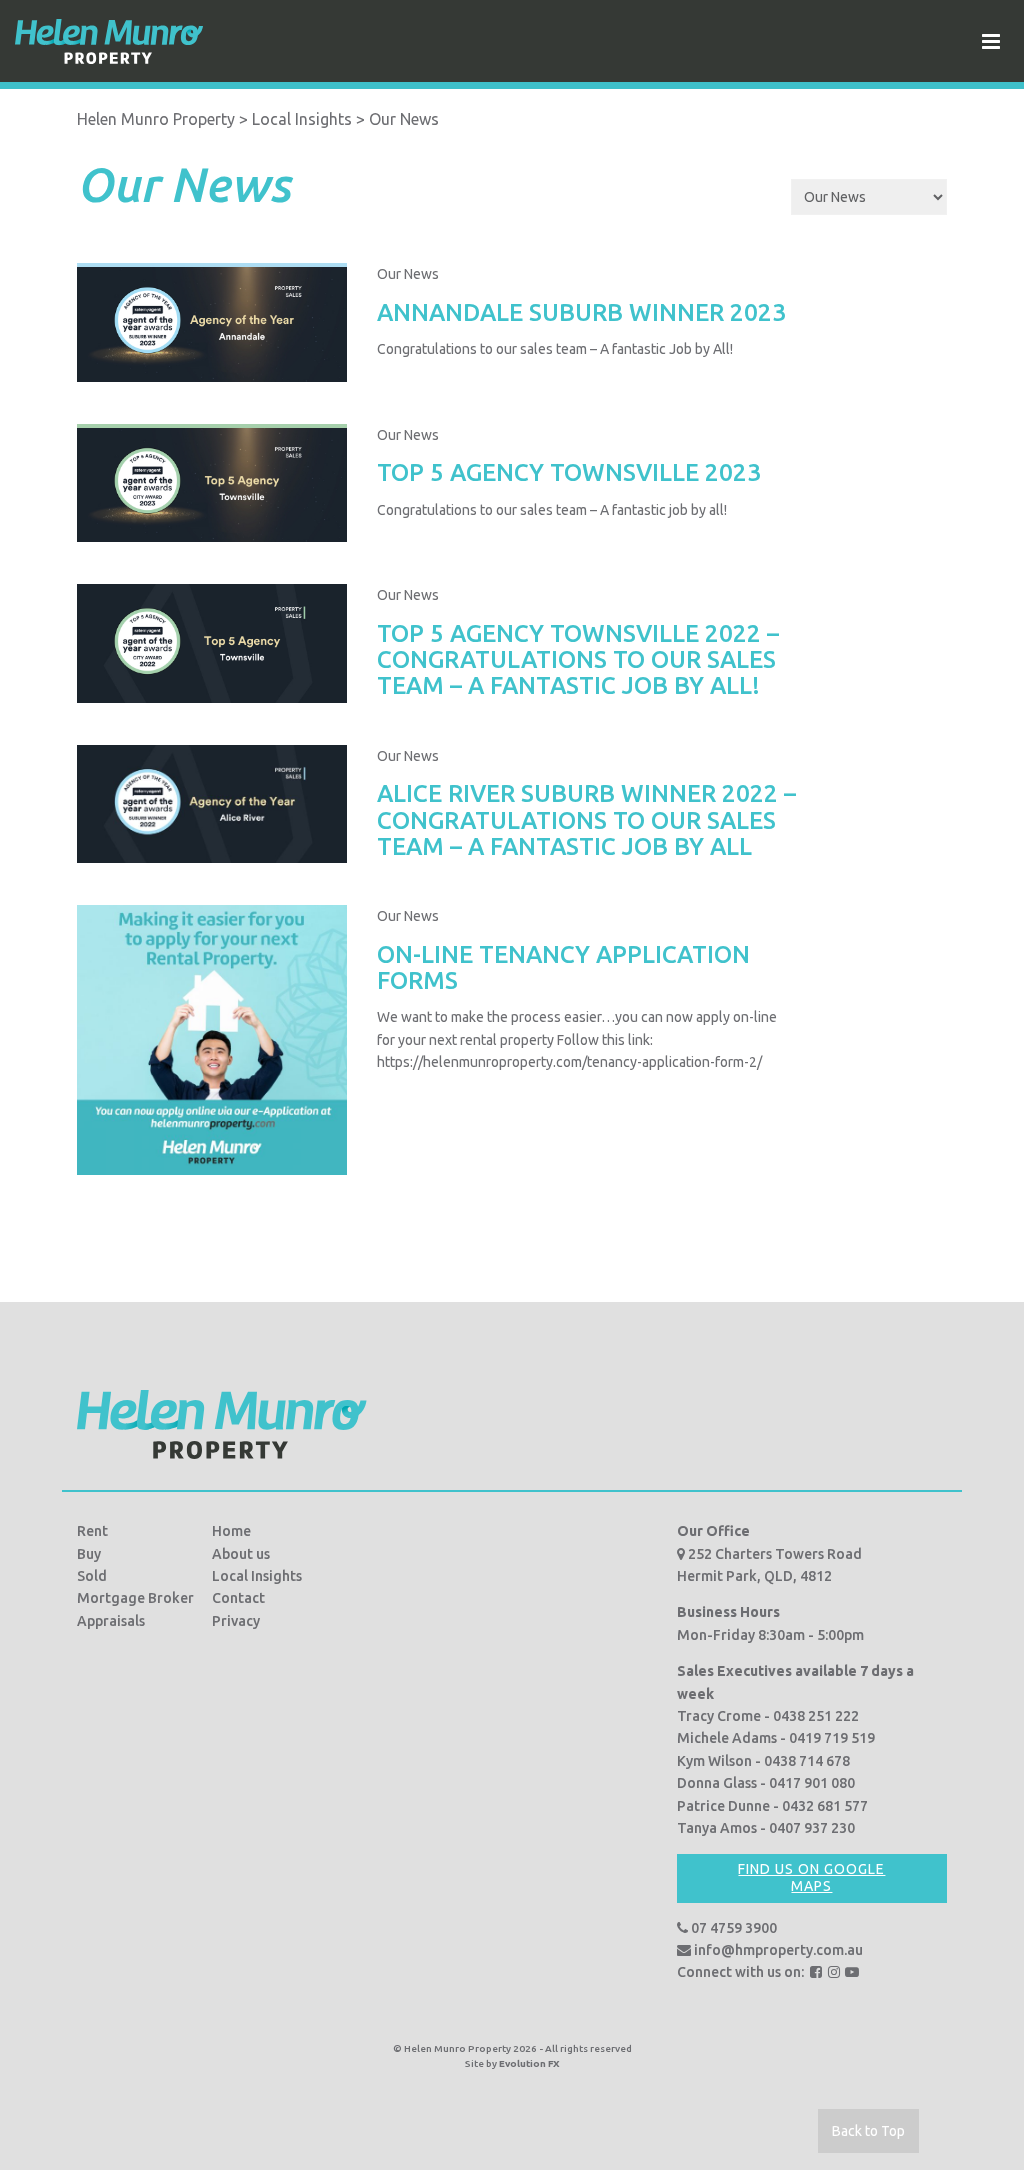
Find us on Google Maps (811, 1878)
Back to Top (868, 2131)
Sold (92, 1576)
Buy (89, 1554)
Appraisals (111, 1621)
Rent (92, 1531)
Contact (238, 1598)
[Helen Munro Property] (109, 41)
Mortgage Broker (135, 1598)
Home (231, 1531)
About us (241, 1554)
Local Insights (257, 1576)
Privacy (236, 1621)
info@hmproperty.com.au (777, 1950)
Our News (408, 274)
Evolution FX (529, 2063)
